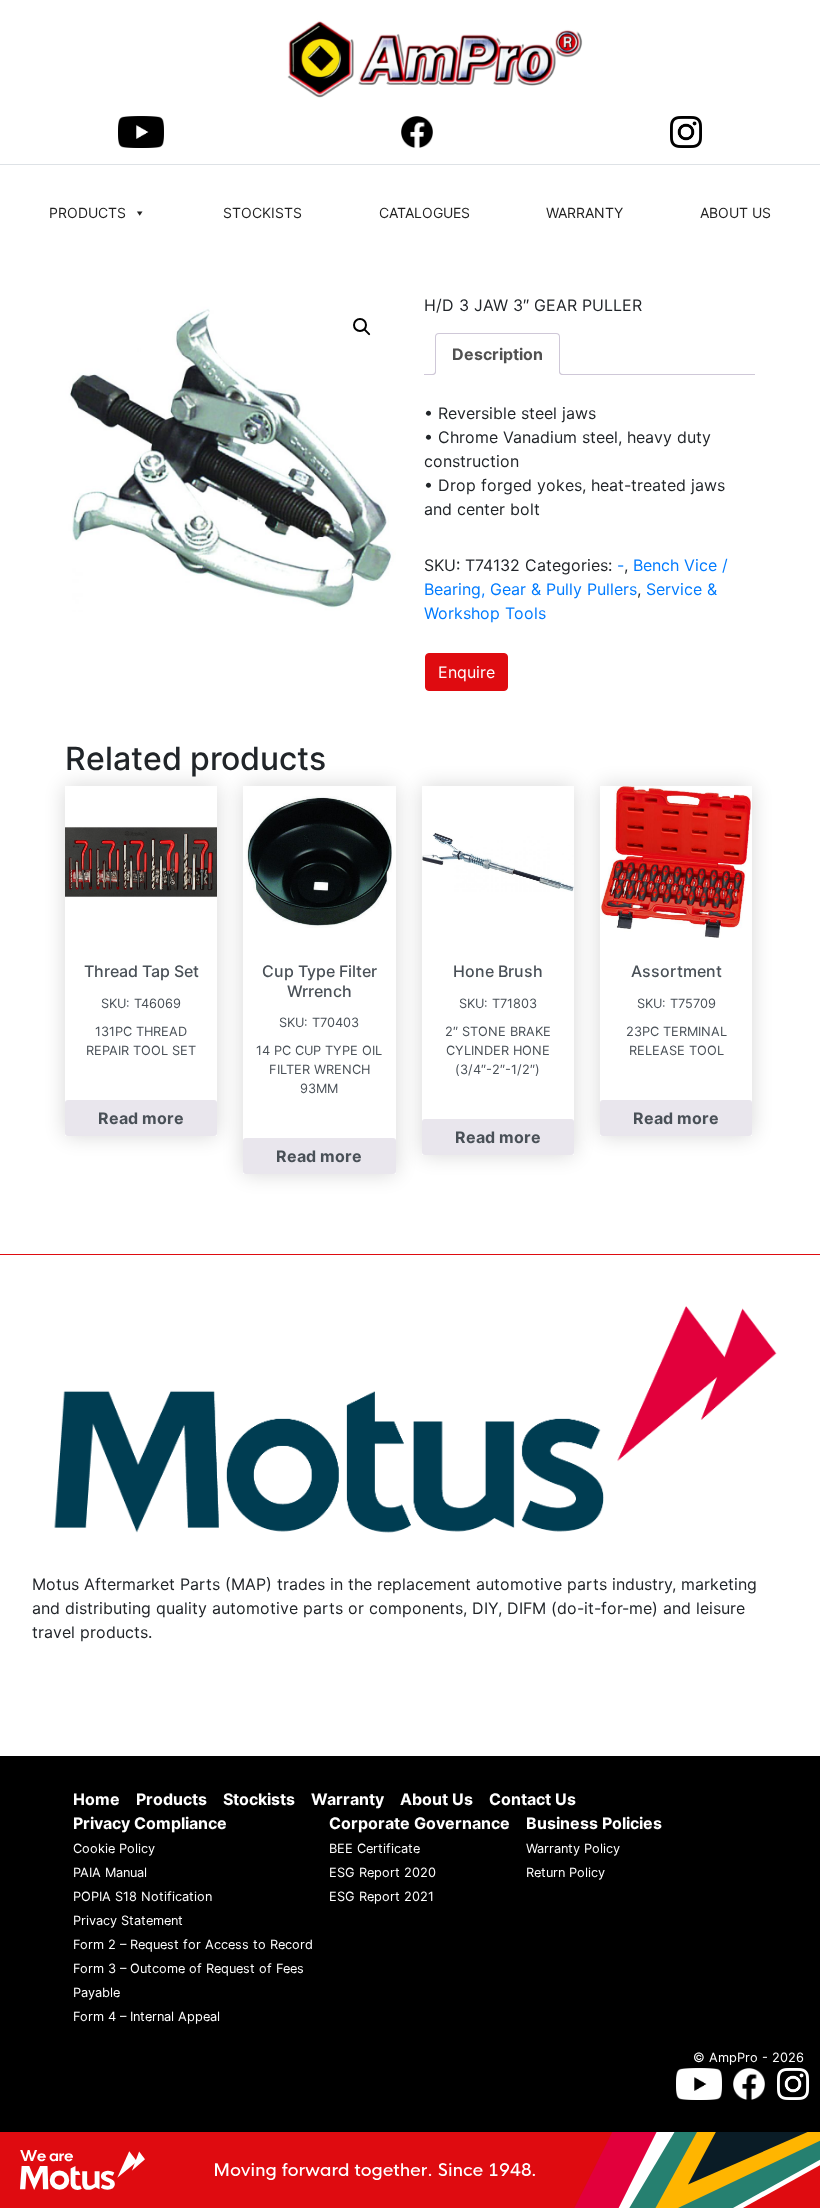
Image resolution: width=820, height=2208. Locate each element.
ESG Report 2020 (382, 1873)
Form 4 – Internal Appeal (146, 2017)
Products (87, 212)
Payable (96, 1993)
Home (96, 1800)
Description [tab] (497, 354)
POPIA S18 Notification (142, 1897)
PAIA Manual (110, 1873)
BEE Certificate (374, 1849)
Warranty (584, 212)
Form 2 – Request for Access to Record (193, 1945)
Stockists (262, 212)
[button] (362, 327)
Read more (141, 1118)
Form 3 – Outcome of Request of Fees (188, 1969)
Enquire (466, 672)
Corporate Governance (419, 1824)
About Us (735, 212)
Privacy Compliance (150, 1824)
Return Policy (565, 1873)
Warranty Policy (573, 1849)
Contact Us (532, 1800)
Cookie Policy (114, 1849)
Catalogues (424, 212)
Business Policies (594, 1824)
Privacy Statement (128, 1921)
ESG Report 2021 (381, 1897)
